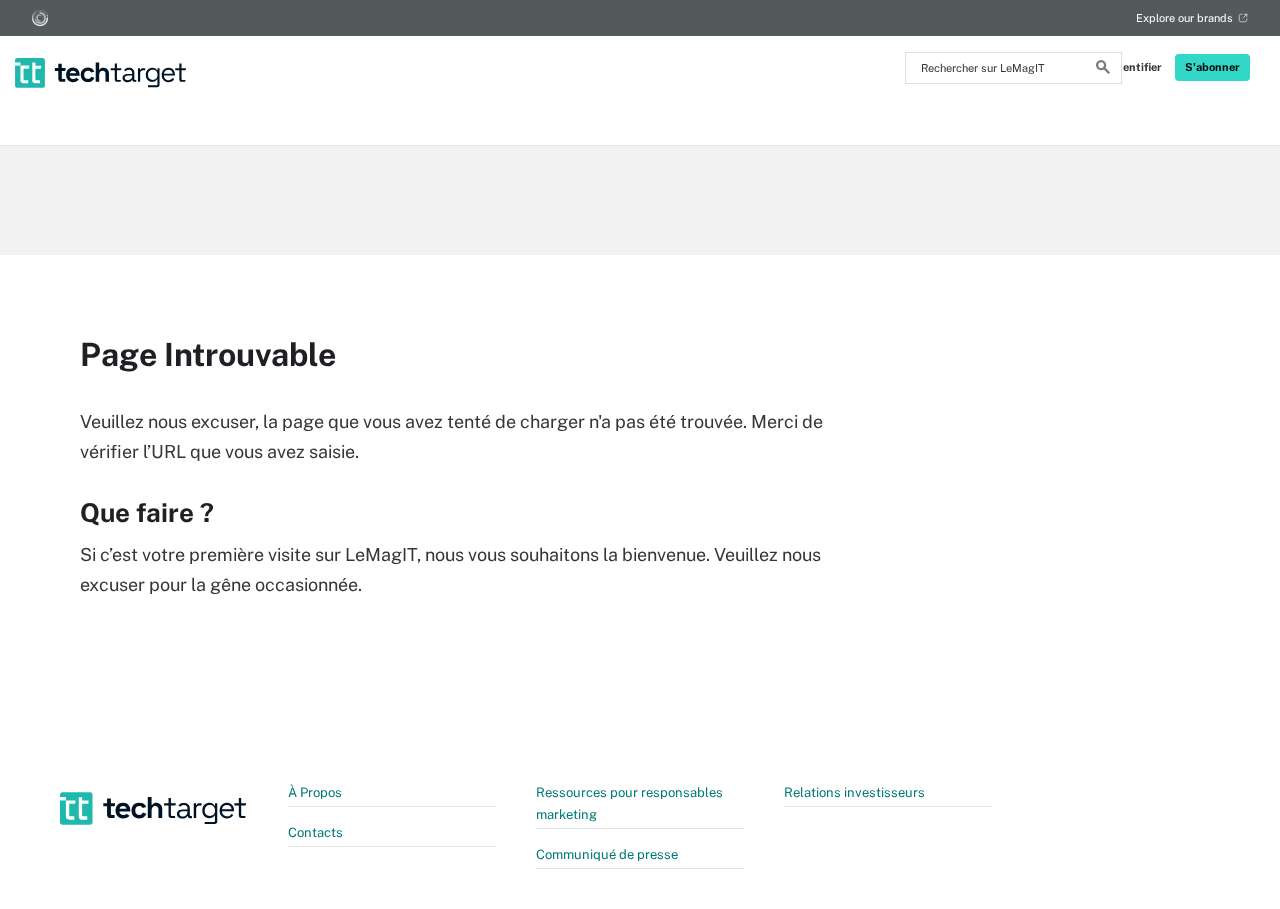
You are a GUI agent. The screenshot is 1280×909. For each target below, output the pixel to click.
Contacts (315, 832)
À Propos (315, 792)
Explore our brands (1184, 18)
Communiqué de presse (607, 854)
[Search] (1103, 70)
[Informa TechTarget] (40, 18)
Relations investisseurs (854, 792)
